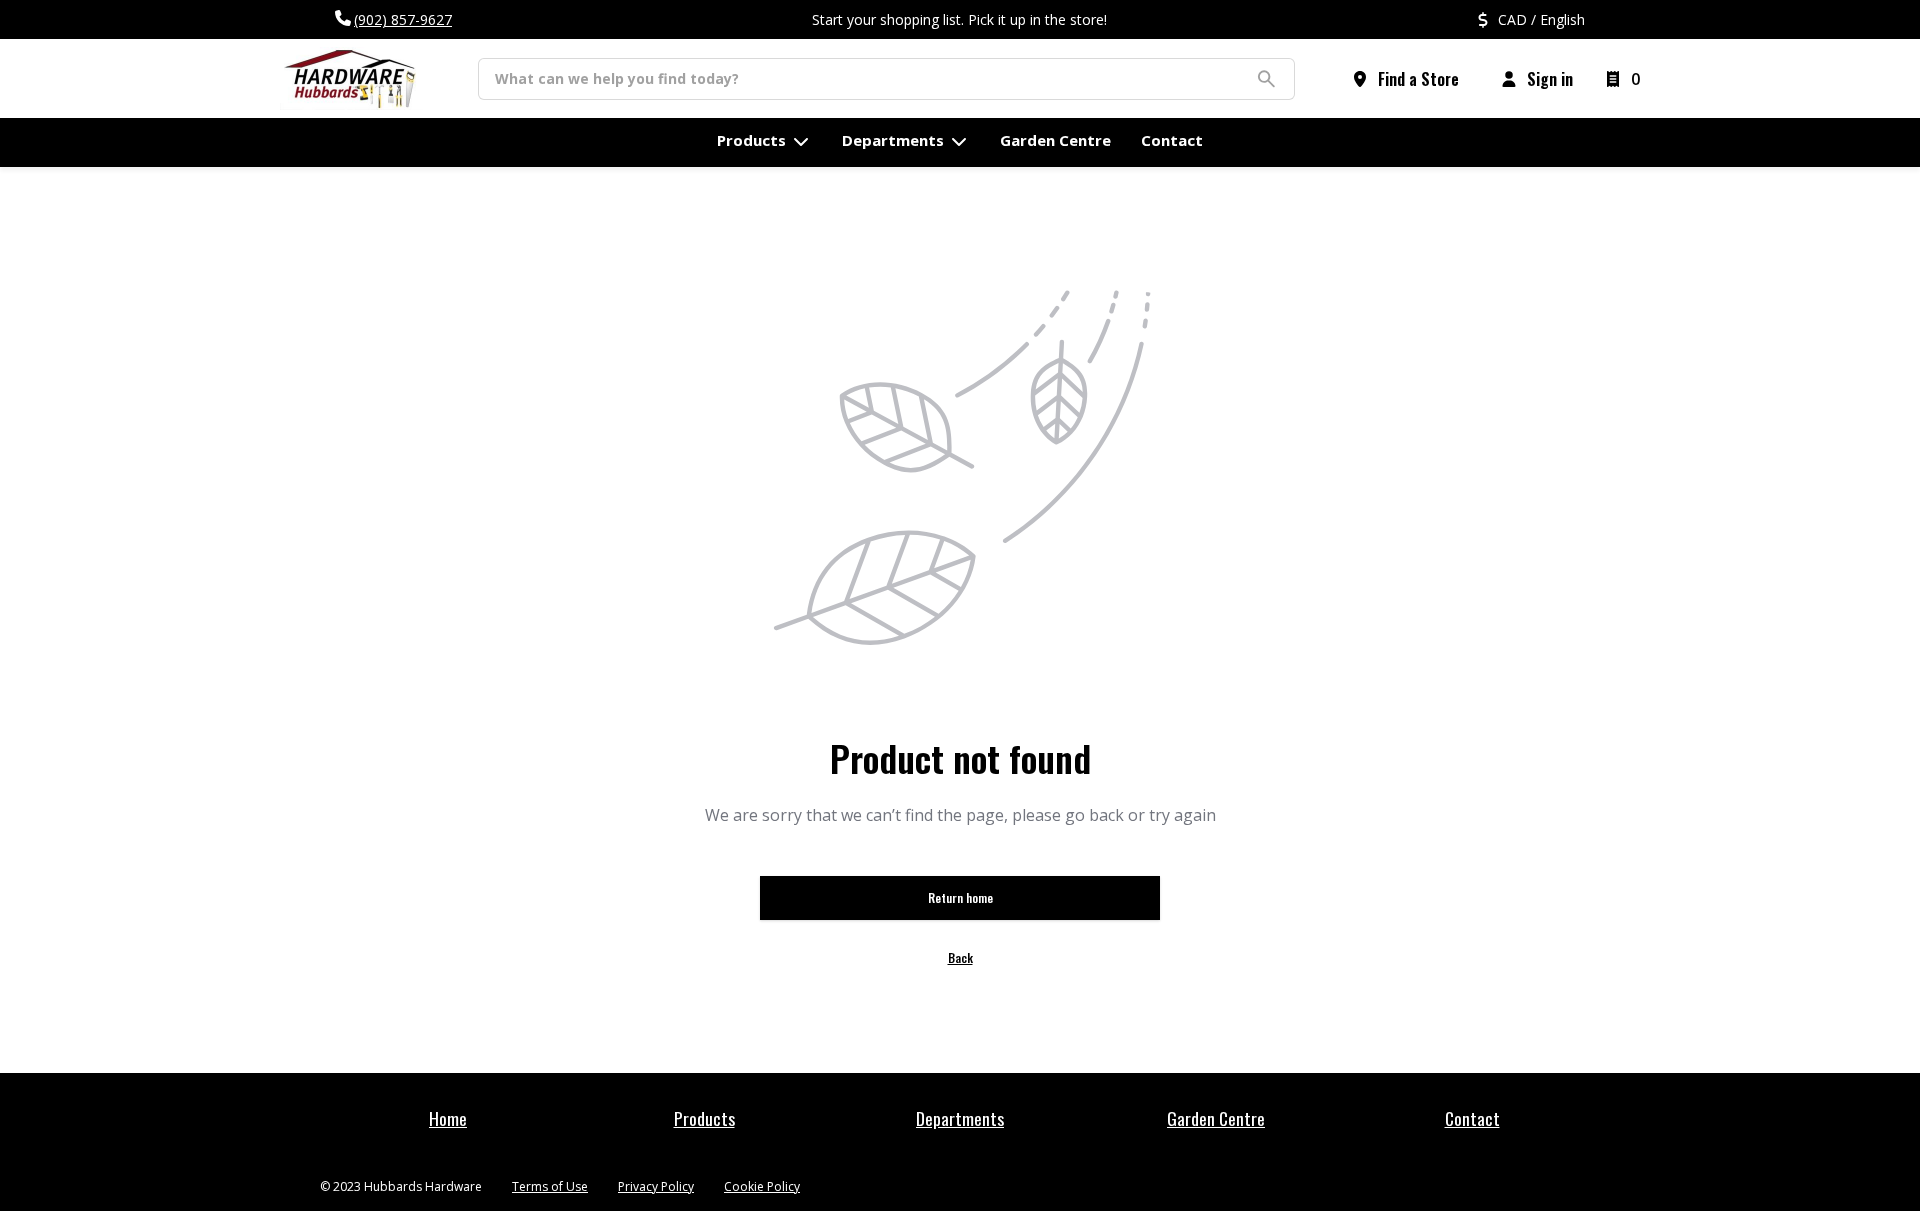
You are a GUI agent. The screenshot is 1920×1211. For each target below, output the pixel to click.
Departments (960, 1118)
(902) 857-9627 (403, 19)
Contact (1472, 1118)
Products (704, 1118)
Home (448, 1118)
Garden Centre (1216, 1118)
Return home (960, 897)
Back (960, 957)
